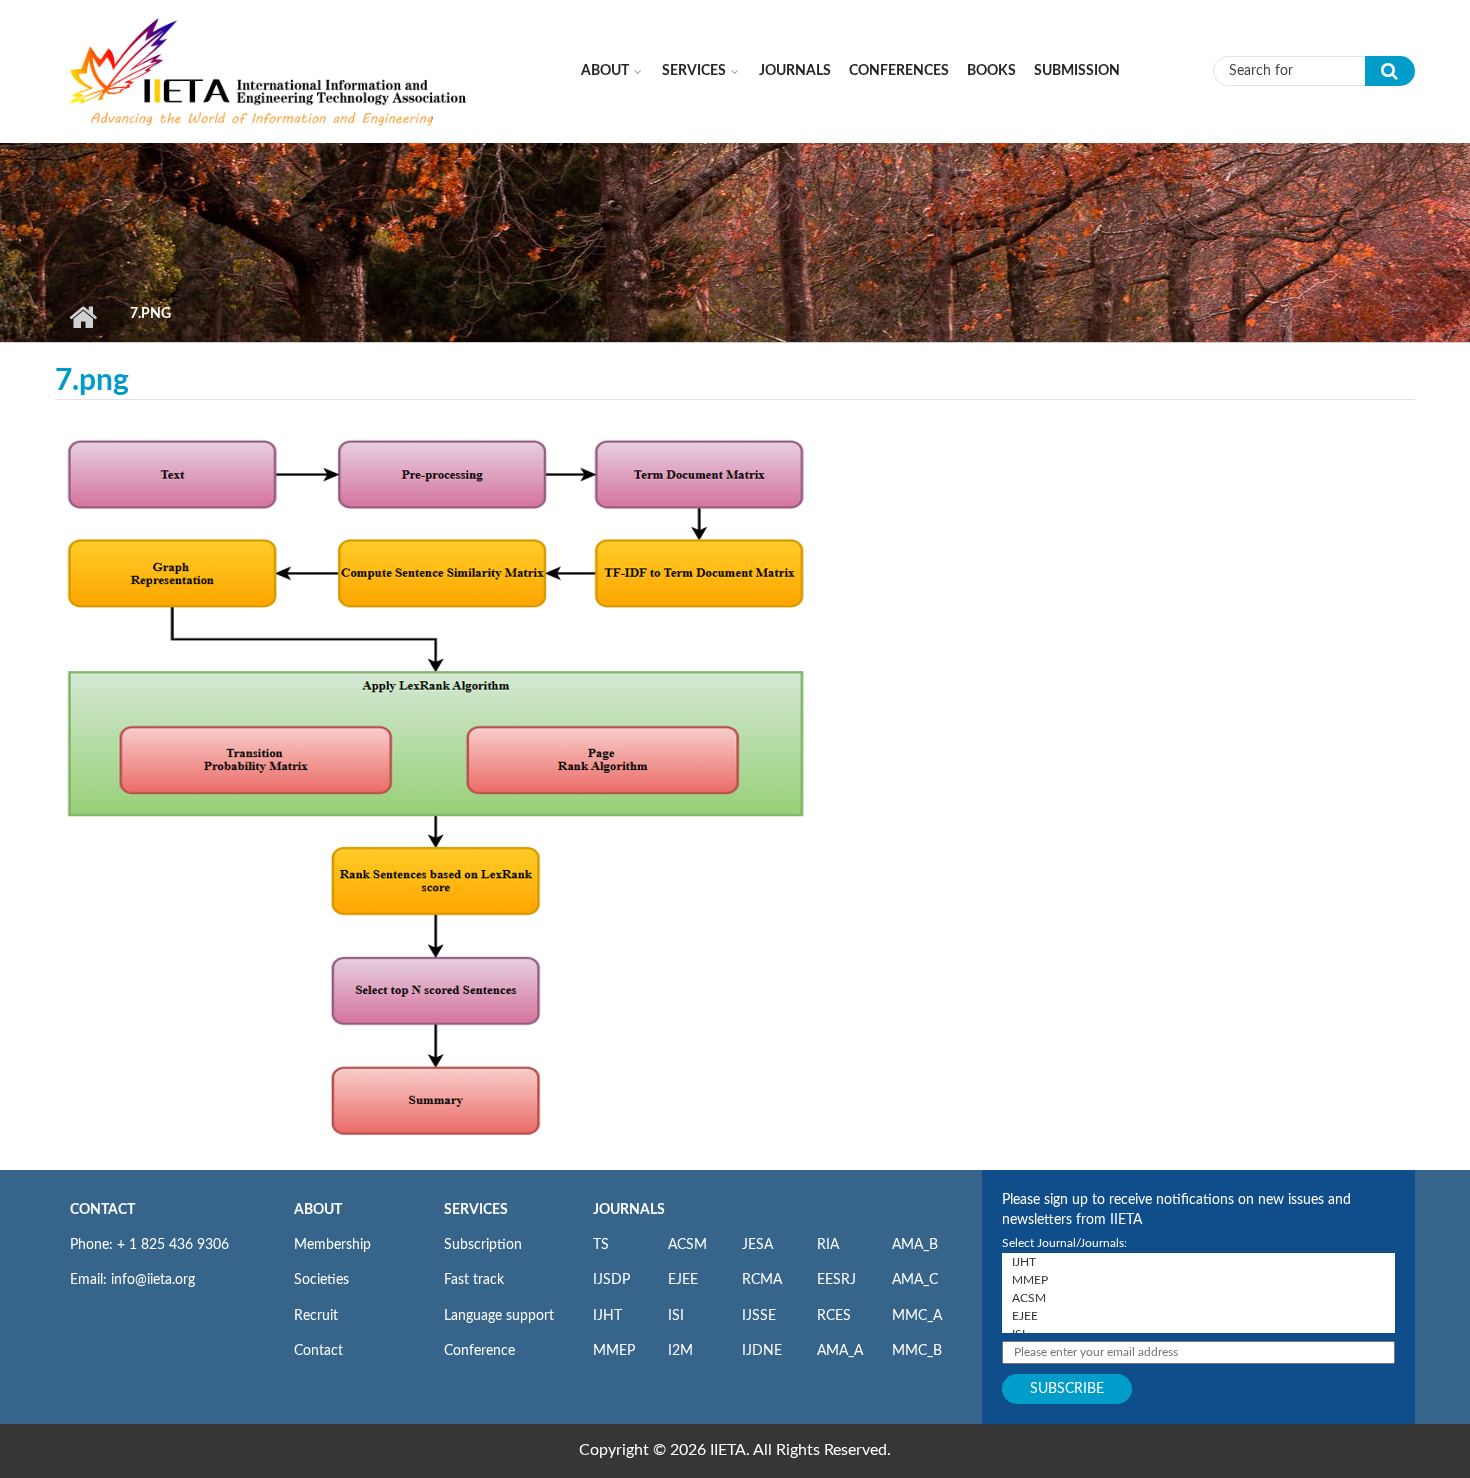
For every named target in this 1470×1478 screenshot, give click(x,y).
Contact (318, 1351)
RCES (834, 1316)
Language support (499, 1316)
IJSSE (759, 1316)
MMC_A (917, 1316)
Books (991, 71)
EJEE (683, 1280)
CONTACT (102, 1210)
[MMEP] (1198, 1280)
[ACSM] (1198, 1298)
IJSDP (611, 1280)
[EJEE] (1198, 1316)
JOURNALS (629, 1210)
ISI (676, 1316)
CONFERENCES (899, 71)
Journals (795, 71)
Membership (332, 1245)
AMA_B (915, 1245)
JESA (757, 1245)
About (605, 71)
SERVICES (476, 1210)
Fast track (474, 1280)
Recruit (316, 1316)
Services (694, 71)
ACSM (687, 1245)
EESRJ (836, 1280)
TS (601, 1245)
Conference (479, 1351)
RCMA (762, 1280)
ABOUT (318, 1210)
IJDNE (762, 1351)
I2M (680, 1351)
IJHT (607, 1316)
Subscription (483, 1245)
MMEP (614, 1351)
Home (82, 317)
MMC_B (917, 1351)
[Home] (269, 70)
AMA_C (915, 1280)
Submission (1077, 71)
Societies (321, 1280)
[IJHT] (1198, 1262)
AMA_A (840, 1351)
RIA (828, 1245)
